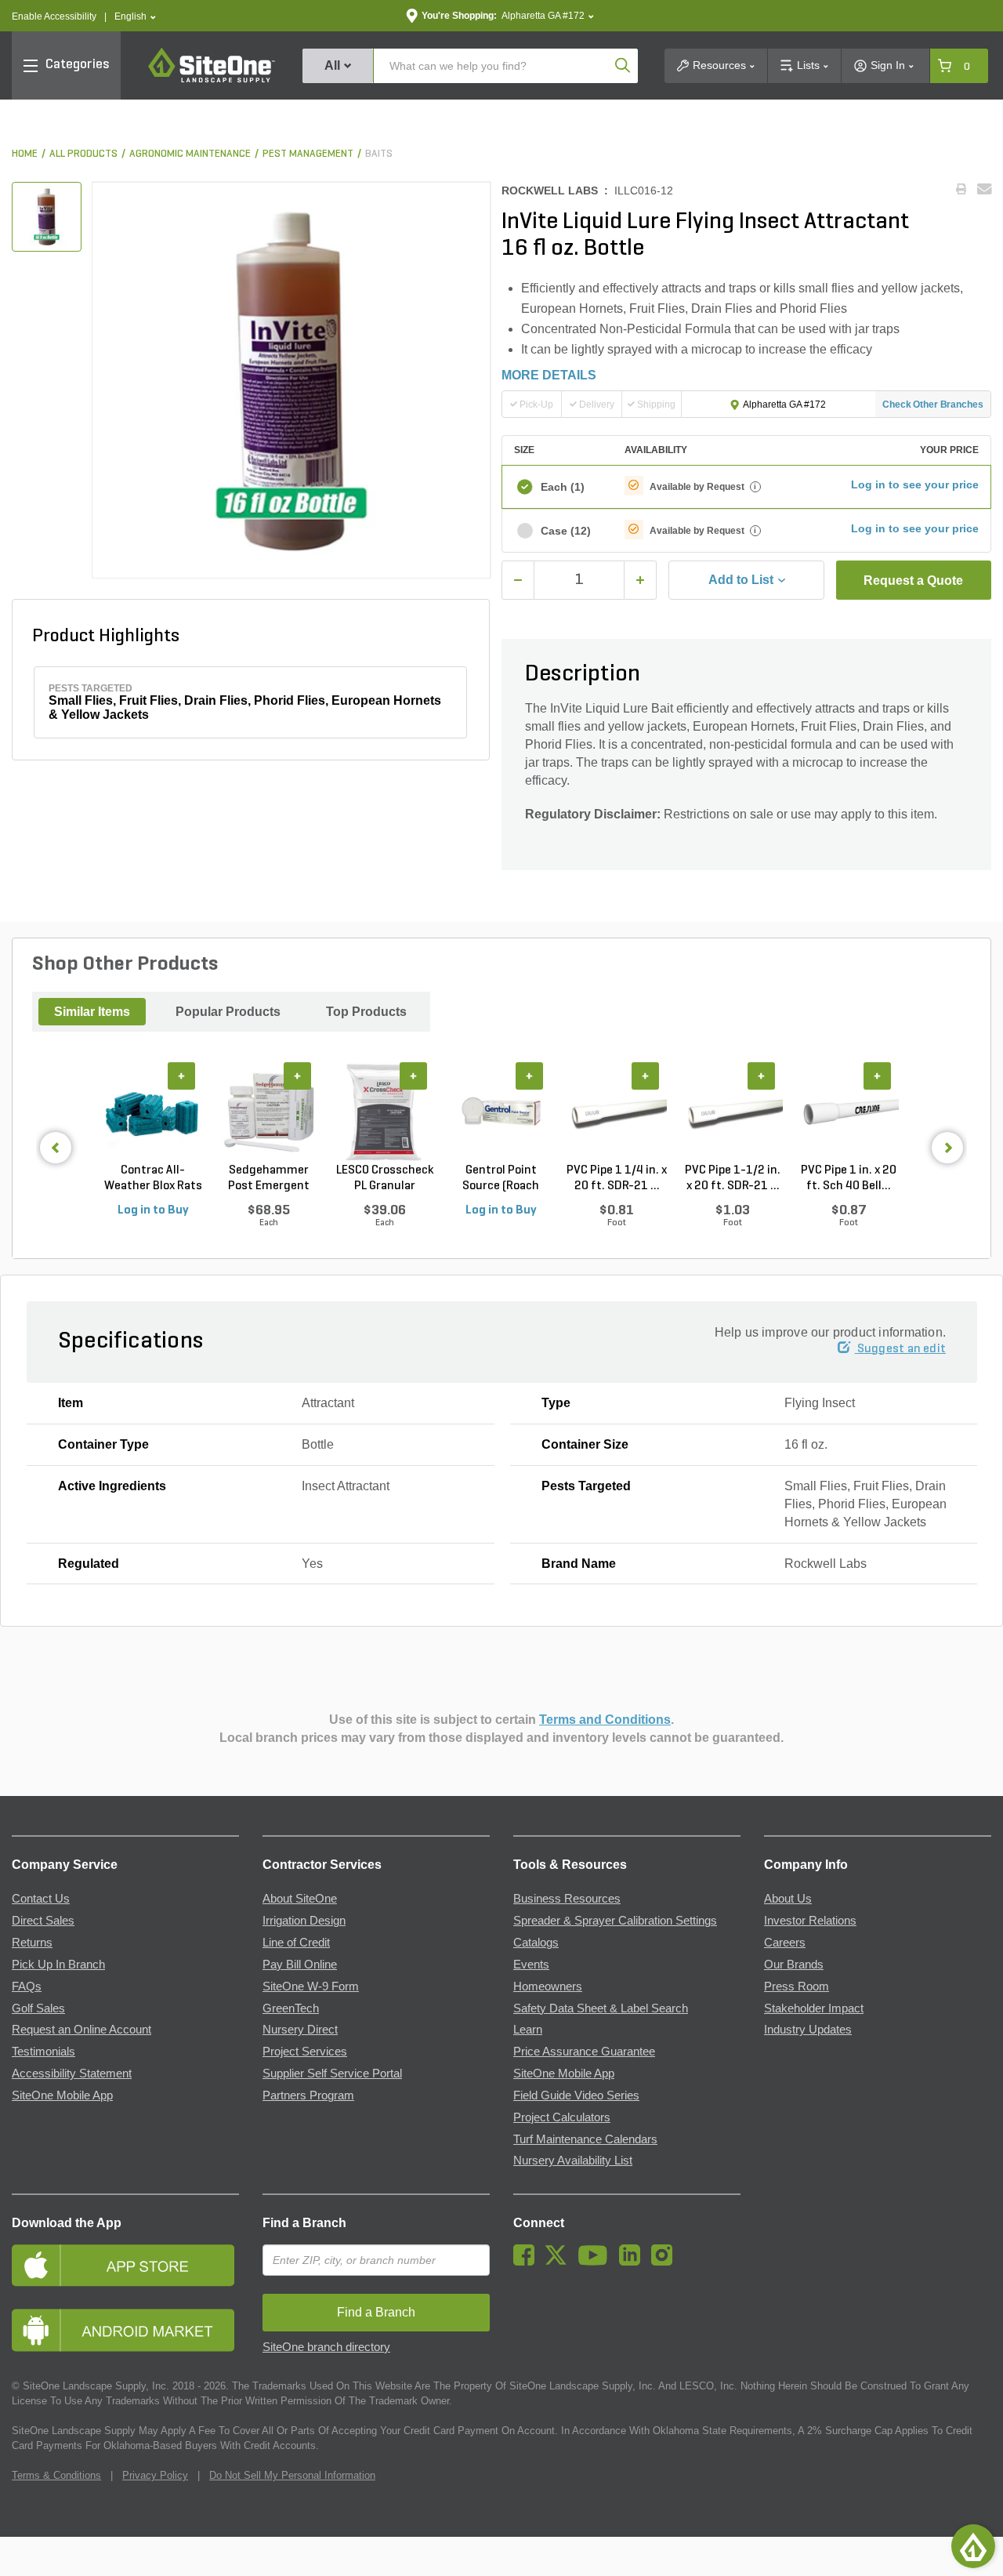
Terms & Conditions (56, 2475)
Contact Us (41, 1899)
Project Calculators (562, 2117)
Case (566, 531)
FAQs (27, 1986)
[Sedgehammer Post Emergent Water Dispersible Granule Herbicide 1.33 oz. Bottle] (269, 1112)
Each (563, 487)
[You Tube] (597, 2262)
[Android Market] (125, 2330)
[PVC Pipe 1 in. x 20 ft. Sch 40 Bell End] (849, 1112)
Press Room (797, 1986)
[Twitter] (560, 2262)
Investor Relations (810, 1921)
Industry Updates (808, 2030)
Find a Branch (304, 2223)
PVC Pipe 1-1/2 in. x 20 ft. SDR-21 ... (733, 1178)
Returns (32, 1943)
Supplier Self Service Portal (332, 2073)
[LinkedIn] (634, 2262)
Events (531, 1965)
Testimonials (43, 2052)
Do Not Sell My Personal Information (292, 2475)
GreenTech (291, 2008)
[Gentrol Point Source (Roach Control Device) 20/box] (501, 1112)
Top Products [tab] (366, 1012)
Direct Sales (43, 1921)
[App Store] (125, 2265)
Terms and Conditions (605, 1720)
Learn (528, 2030)
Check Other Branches (933, 405)
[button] (135, 17)
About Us (788, 1899)
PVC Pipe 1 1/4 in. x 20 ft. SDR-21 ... (617, 1178)
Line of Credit (296, 1943)
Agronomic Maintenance (190, 154)
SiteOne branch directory (326, 2347)
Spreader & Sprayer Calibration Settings (615, 1921)
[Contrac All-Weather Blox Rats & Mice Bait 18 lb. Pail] (153, 1112)
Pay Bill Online (300, 1965)
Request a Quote (913, 581)
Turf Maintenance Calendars (585, 2139)
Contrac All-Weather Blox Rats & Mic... (153, 1179)
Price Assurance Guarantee (584, 2052)
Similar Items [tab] (92, 1012)
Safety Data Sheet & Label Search (601, 2008)
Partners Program (308, 2095)
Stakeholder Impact (814, 2008)
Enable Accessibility (54, 16)
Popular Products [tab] (228, 1012)
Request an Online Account (81, 2030)
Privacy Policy (155, 2475)
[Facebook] (528, 2262)
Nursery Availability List (573, 2161)
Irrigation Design (304, 1921)
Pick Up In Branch (58, 1965)
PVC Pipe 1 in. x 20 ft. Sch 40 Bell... (849, 1178)
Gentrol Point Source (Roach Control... (501, 1179)
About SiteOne (300, 1899)
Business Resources (567, 1899)
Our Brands (794, 1965)
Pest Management (308, 154)
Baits (379, 154)
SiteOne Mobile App (62, 2095)
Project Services (305, 2052)
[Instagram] (666, 2262)
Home (25, 154)
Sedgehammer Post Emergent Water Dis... (269, 1179)
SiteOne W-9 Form (311, 1986)
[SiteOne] (212, 80)
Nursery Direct (300, 2030)
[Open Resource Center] (973, 2546)
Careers (785, 1943)
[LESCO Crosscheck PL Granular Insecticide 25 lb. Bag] (385, 1112)
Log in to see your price (915, 484)
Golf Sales (38, 2008)
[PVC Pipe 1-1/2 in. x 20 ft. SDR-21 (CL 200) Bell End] (733, 1112)
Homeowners (548, 1986)
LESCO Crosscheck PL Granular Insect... (385, 1179)
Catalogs (536, 1943)
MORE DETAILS (549, 375)
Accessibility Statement (72, 2073)
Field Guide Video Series (576, 2095)
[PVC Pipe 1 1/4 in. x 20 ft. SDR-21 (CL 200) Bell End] (617, 1112)
